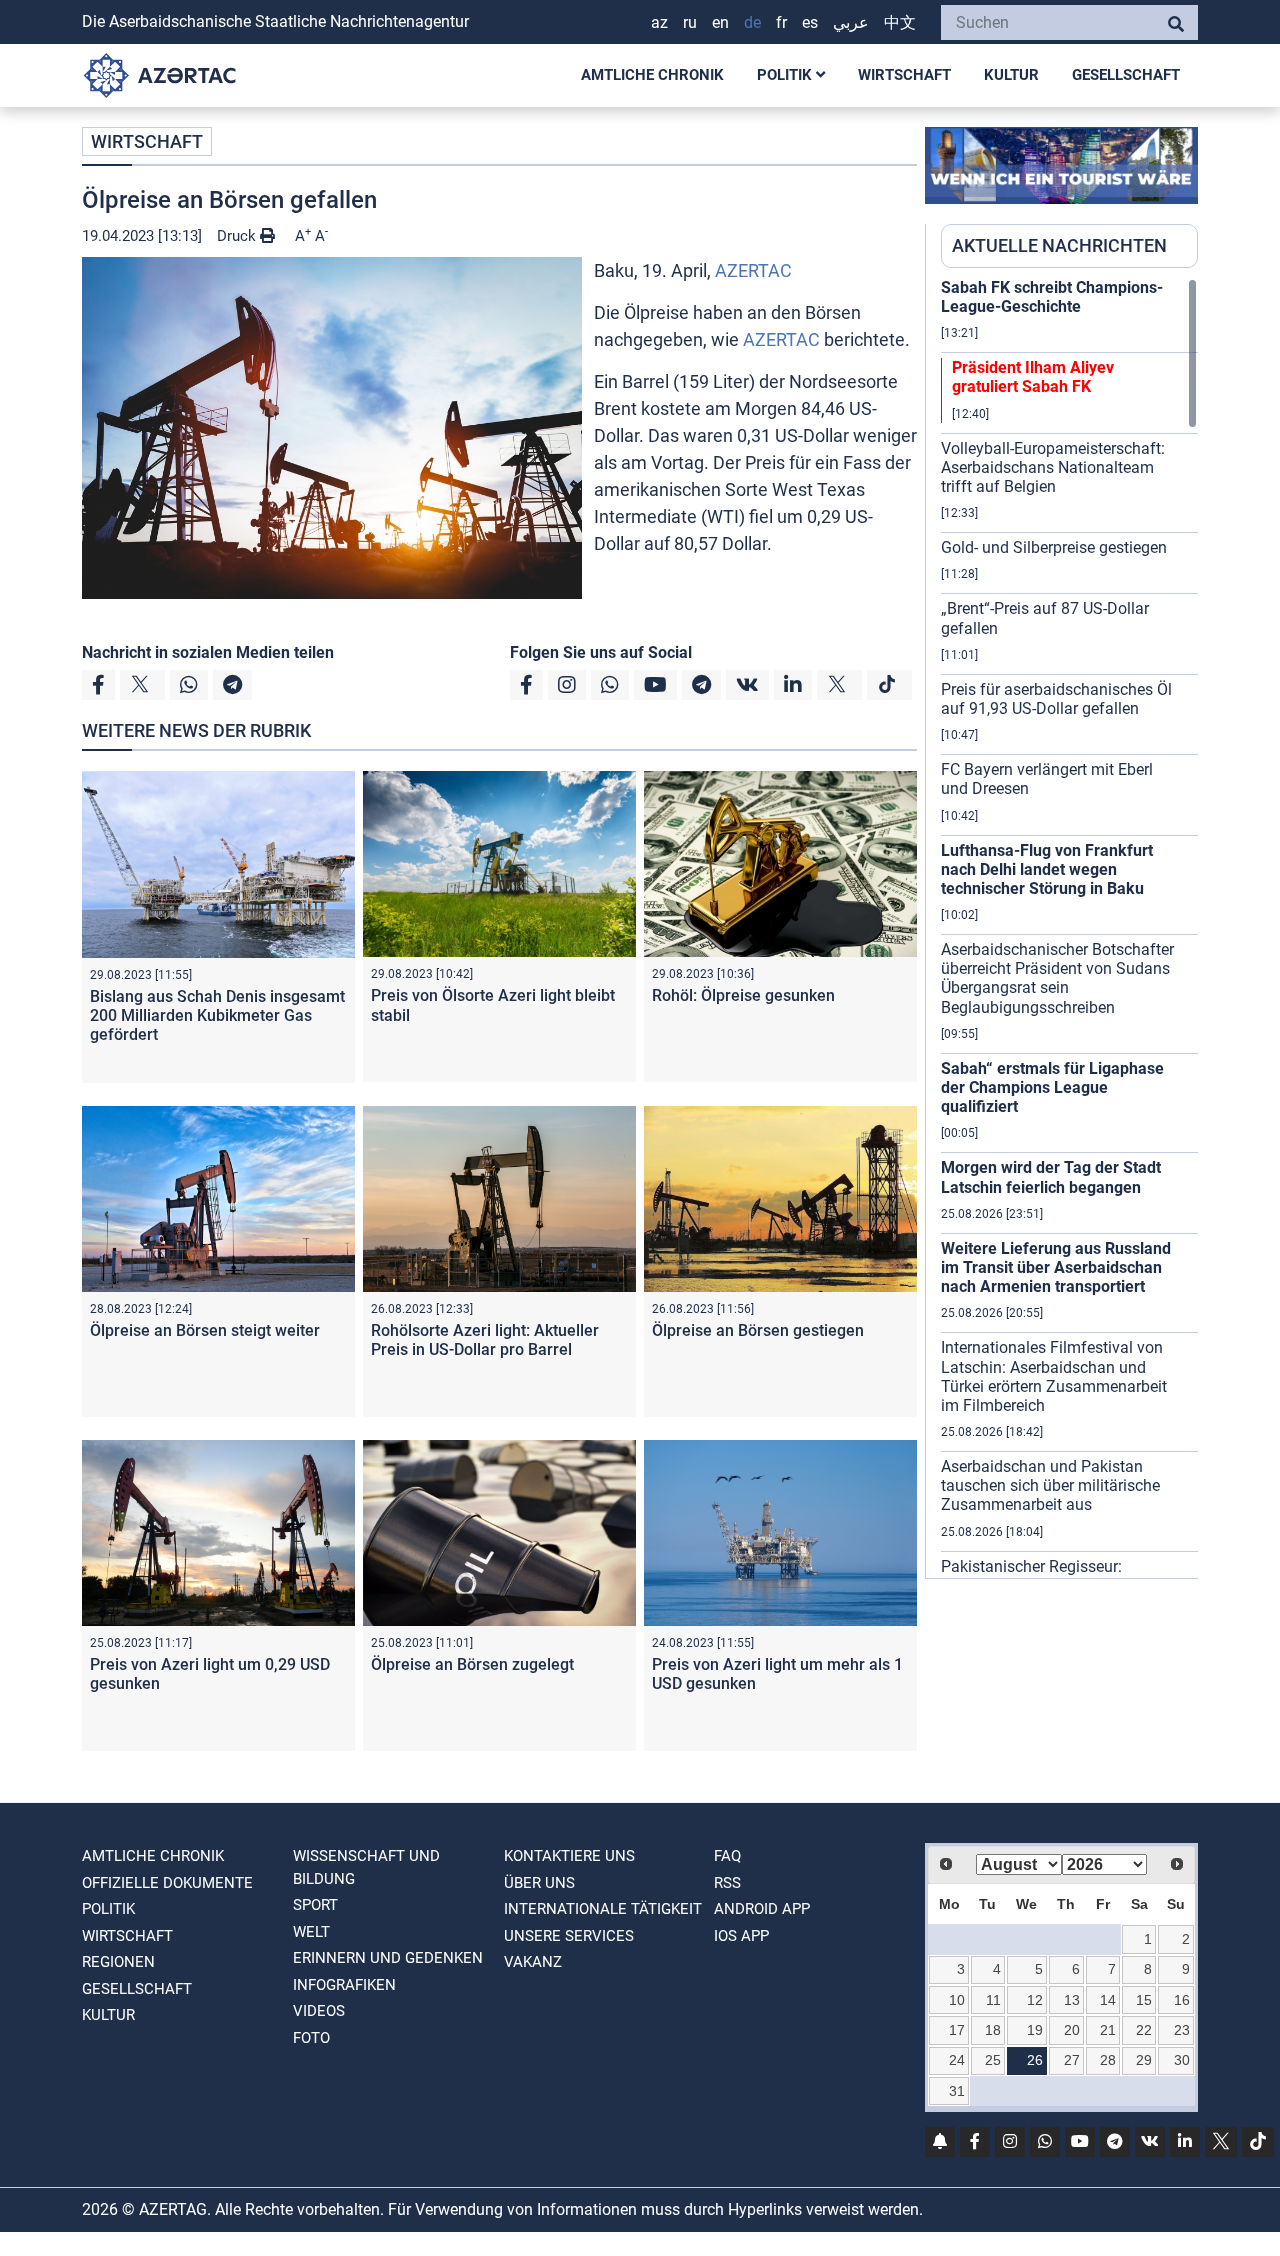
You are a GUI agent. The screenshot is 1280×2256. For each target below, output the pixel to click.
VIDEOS (319, 2011)
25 (993, 2060)
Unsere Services (569, 1936)
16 (1182, 2000)
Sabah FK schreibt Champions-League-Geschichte (1052, 297)
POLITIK (786, 75)
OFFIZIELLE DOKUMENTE (167, 1883)
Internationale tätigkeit (603, 1909)
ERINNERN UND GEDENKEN (388, 1958)
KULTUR (1011, 75)
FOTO (311, 2038)
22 (1144, 2030)
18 (993, 2030)
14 (1108, 2000)
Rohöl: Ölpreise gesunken (743, 995)
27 (1072, 2060)
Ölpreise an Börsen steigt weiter (205, 1330)
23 (1182, 2030)
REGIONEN (118, 1962)
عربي (851, 22)
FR (781, 22)
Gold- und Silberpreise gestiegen (1054, 547)
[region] (1069, 928)
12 (1035, 2000)
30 (1182, 2060)
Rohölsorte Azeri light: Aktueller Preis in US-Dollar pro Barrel (485, 1340)
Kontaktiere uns (569, 1856)
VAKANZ (533, 1962)
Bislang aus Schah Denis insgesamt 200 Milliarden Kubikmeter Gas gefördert (217, 1015)
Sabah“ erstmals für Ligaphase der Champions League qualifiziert (1052, 1087)
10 (957, 2000)
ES (810, 22)
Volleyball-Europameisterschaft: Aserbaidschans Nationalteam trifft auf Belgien (1053, 467)
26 (1035, 2060)
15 (1144, 2000)
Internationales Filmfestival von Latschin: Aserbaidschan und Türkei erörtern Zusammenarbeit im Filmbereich (1054, 1376)
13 (1072, 2000)
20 (1072, 2030)
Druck (238, 236)
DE (752, 22)
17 (957, 2030)
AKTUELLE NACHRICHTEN (1059, 245)
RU (690, 22)
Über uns (539, 1883)
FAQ (727, 1856)
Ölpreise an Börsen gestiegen (758, 1330)
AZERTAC (753, 270)
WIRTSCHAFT (904, 75)
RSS (727, 1883)
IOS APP (741, 1936)
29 (1144, 2060)
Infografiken (344, 1985)
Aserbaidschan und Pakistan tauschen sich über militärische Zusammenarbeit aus (1050, 1485)
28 (1108, 2060)
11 (993, 2000)
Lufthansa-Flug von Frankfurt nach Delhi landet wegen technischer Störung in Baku (1047, 869)
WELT (311, 1932)
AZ (659, 22)
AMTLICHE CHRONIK (652, 75)
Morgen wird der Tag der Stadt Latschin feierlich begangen (1051, 1177)
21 (1108, 2030)
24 (957, 2060)
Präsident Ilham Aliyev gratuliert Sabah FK (1033, 377)
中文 (900, 22)
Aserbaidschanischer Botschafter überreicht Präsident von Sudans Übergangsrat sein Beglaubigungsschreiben (1057, 978)
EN (720, 22)
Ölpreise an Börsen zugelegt (472, 1664)
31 (957, 2091)
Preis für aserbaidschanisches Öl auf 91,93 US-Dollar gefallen (1056, 699)
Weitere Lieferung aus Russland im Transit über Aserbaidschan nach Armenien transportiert (1056, 1267)
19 (1035, 2030)
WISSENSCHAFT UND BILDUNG (366, 1867)
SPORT (315, 1905)
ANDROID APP (762, 1909)
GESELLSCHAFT (1126, 75)
